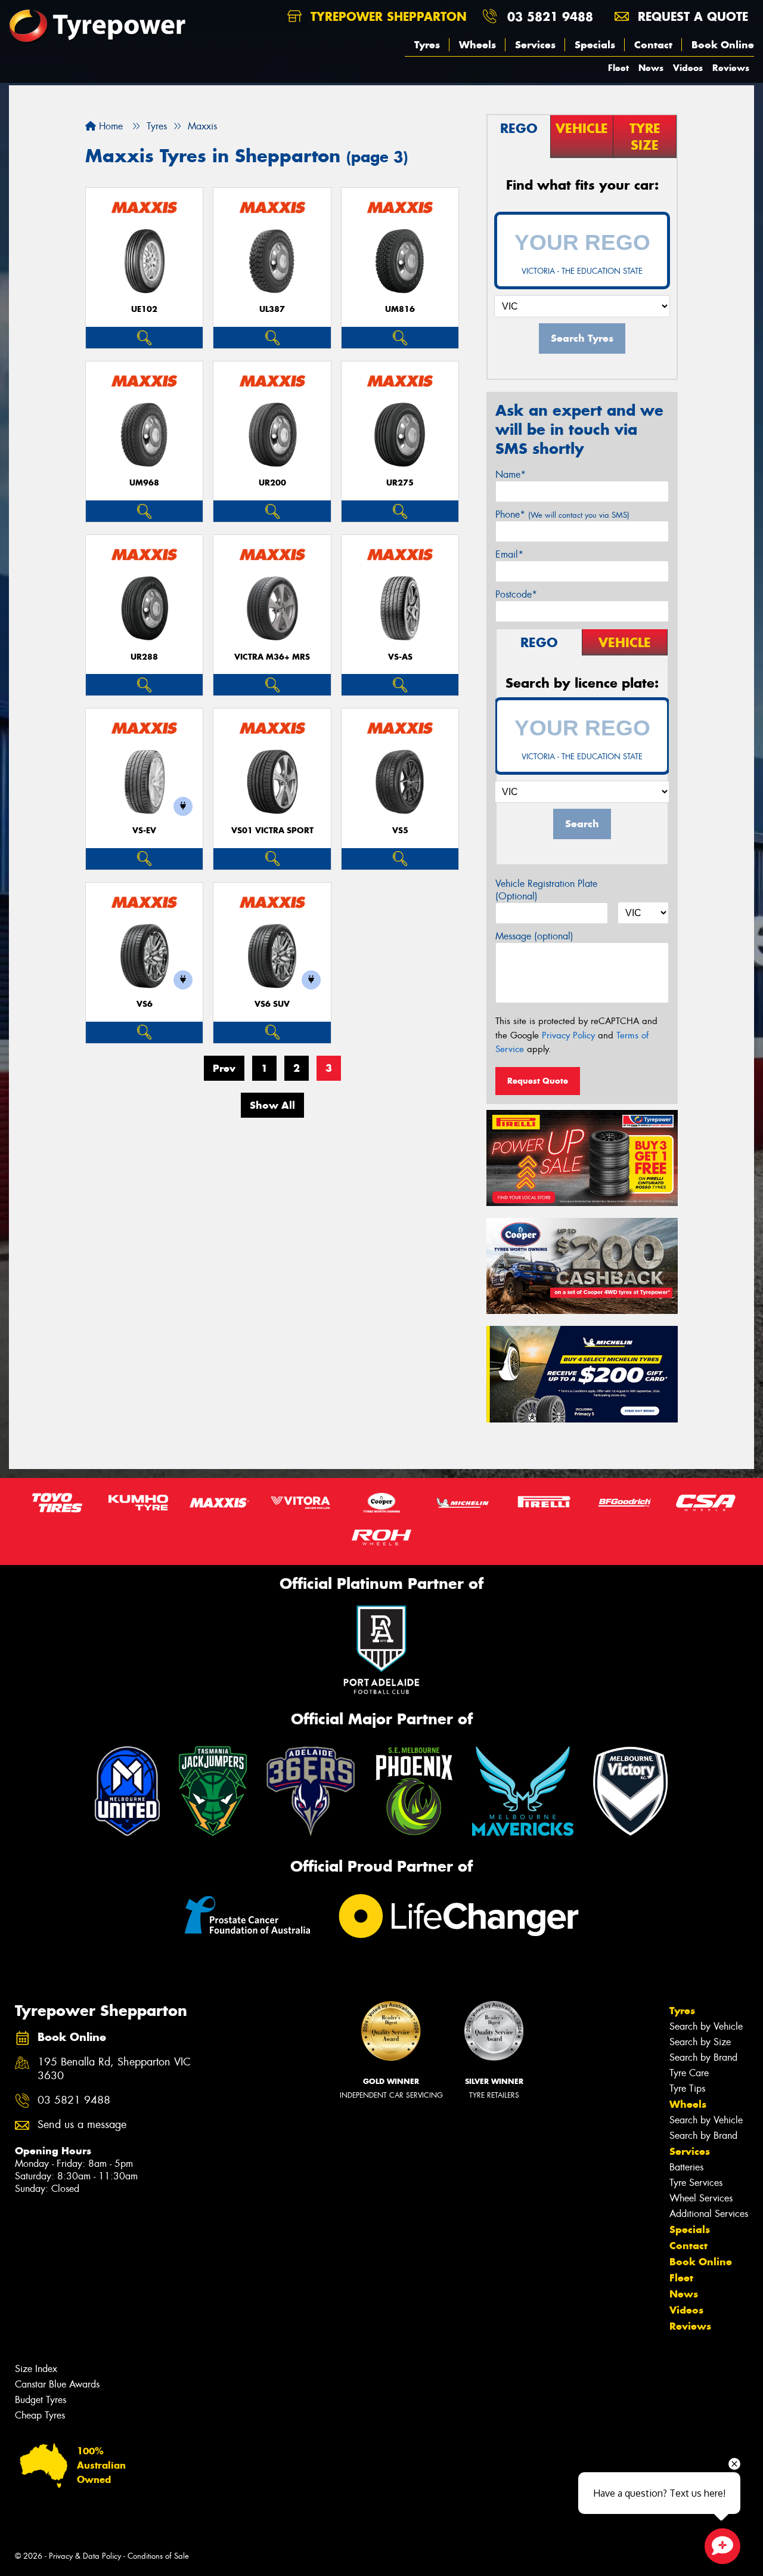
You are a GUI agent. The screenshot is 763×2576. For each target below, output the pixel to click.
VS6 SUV (272, 1004)
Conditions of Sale (158, 2556)
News (651, 68)
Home (109, 126)
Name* (511, 474)
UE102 (144, 309)
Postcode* (516, 594)
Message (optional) (534, 936)
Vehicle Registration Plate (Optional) (546, 890)
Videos (688, 68)
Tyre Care (689, 2073)
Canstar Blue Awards (57, 2384)
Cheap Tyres (40, 2415)
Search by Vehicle (706, 2026)
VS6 (145, 1004)
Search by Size (700, 2042)
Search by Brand (703, 2057)
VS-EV (144, 831)
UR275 (400, 483)
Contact (653, 45)
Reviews (731, 68)
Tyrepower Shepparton (387, 16)
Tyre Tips (687, 2088)
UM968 (144, 483)
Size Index (36, 2369)
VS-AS (400, 657)
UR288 (144, 657)
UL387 (272, 309)
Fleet (618, 68)
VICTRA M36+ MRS (272, 657)
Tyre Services (696, 2183)
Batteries (686, 2167)
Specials (595, 45)
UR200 (272, 483)
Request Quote (538, 1081)
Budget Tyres (41, 2400)
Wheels (477, 45)
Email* (509, 554)
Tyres (427, 45)
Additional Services (709, 2214)
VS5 (400, 831)
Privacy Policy (568, 1035)
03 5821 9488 (550, 16)
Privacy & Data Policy (85, 2556)
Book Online (723, 45)
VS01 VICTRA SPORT (272, 831)
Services (535, 45)
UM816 (400, 309)
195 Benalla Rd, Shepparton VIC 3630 (114, 2069)
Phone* (562, 514)
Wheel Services (701, 2198)
